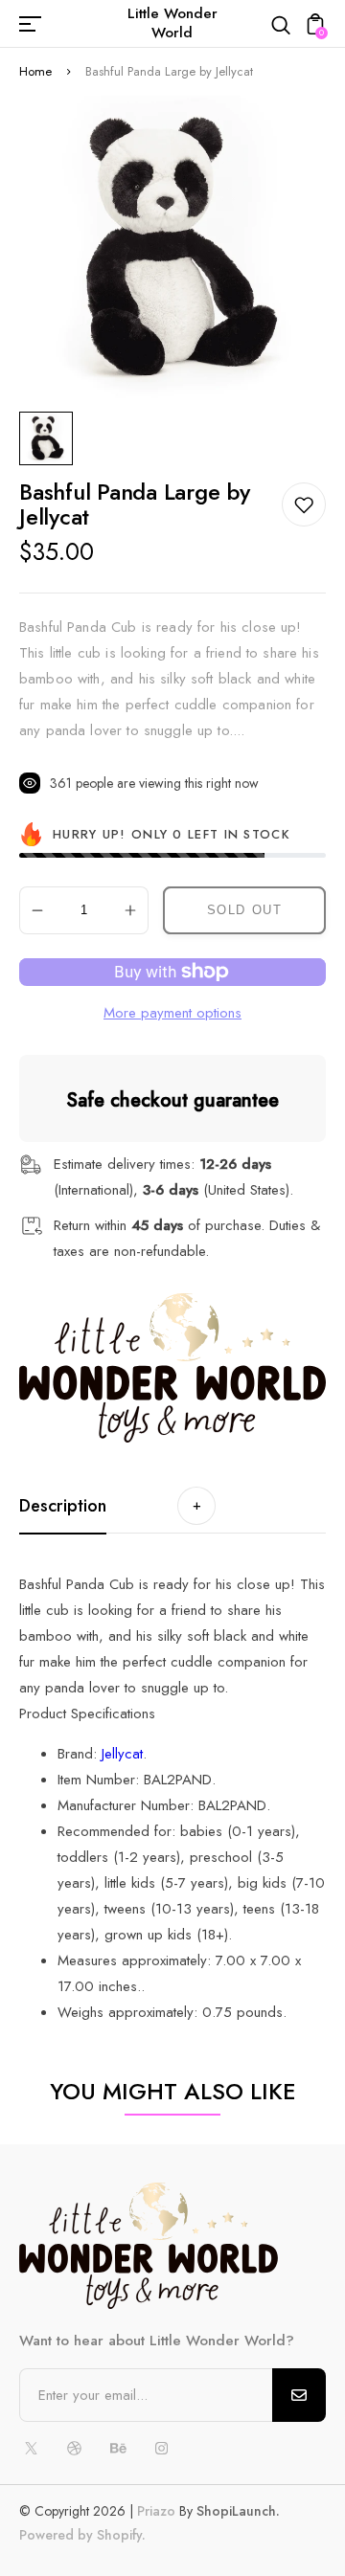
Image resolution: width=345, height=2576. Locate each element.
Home (35, 71)
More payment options (172, 1013)
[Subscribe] (299, 2395)
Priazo (156, 2511)
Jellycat (122, 1754)
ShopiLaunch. (238, 2511)
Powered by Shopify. (82, 2535)
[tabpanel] (51, 438)
